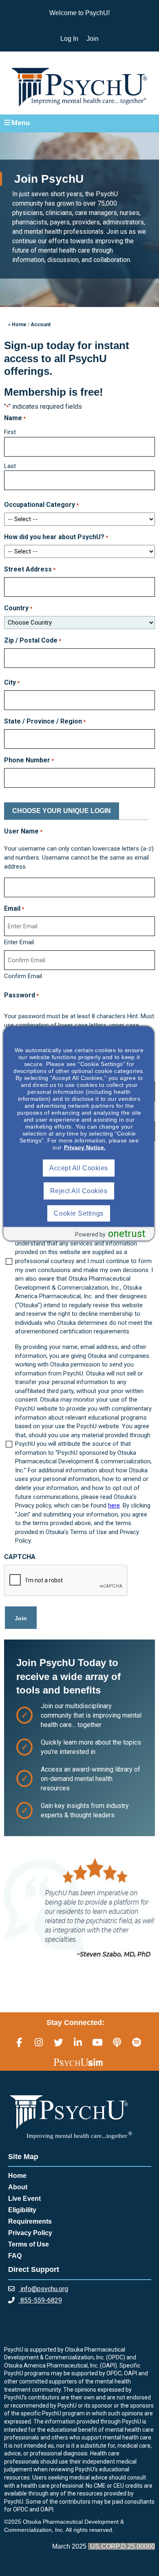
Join (93, 39)
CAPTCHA (20, 1557)
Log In (69, 39)
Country (18, 608)
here (114, 1505)
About (18, 2187)
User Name (23, 831)
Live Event (24, 2199)
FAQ (15, 2256)
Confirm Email (23, 976)
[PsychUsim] (78, 2062)
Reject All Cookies (79, 1191)
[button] (79, 123)
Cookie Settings (78, 1213)
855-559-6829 (40, 2300)
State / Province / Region (45, 721)
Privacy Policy (30, 2233)
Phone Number (29, 760)
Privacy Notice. (85, 1147)
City (12, 682)
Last (10, 466)
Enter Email (19, 942)
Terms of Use (29, 2244)
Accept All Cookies (79, 1168)
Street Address (30, 569)
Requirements (30, 2221)
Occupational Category (41, 505)
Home (17, 2176)
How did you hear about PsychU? (56, 537)
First (10, 432)
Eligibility (22, 2210)
